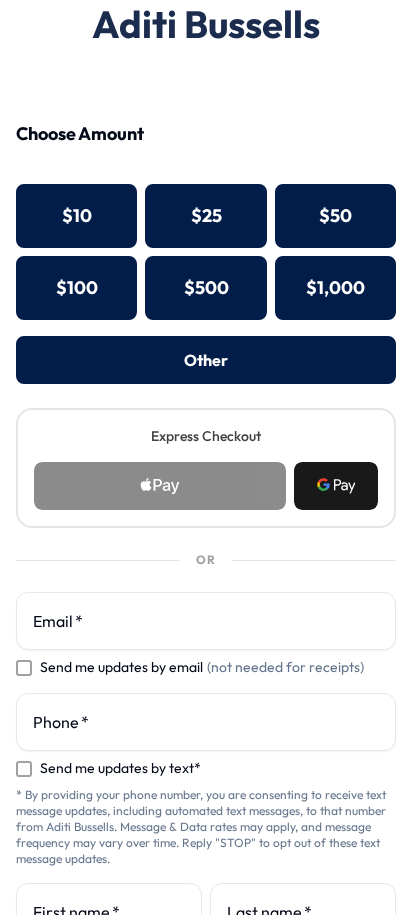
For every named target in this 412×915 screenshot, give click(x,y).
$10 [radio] (77, 215)
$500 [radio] (206, 287)
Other (206, 360)
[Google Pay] (336, 486)
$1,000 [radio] (335, 287)
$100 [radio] (77, 287)
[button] (336, 486)
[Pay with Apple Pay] (160, 486)
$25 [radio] (206, 215)
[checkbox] (24, 668)
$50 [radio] (335, 215)
